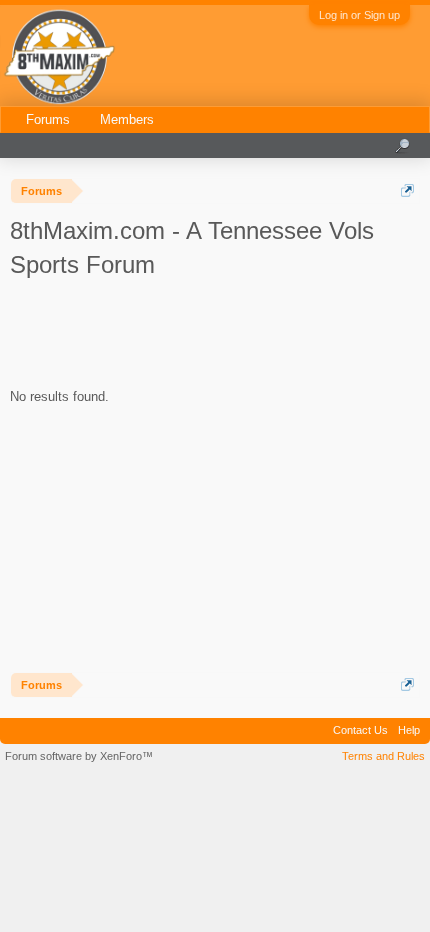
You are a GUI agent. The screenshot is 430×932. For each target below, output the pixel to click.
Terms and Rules (383, 756)
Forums (48, 119)
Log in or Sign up (359, 15)
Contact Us (360, 730)
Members (127, 119)
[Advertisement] (185, 337)
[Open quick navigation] (407, 190)
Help (409, 730)
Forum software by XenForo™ (79, 756)
